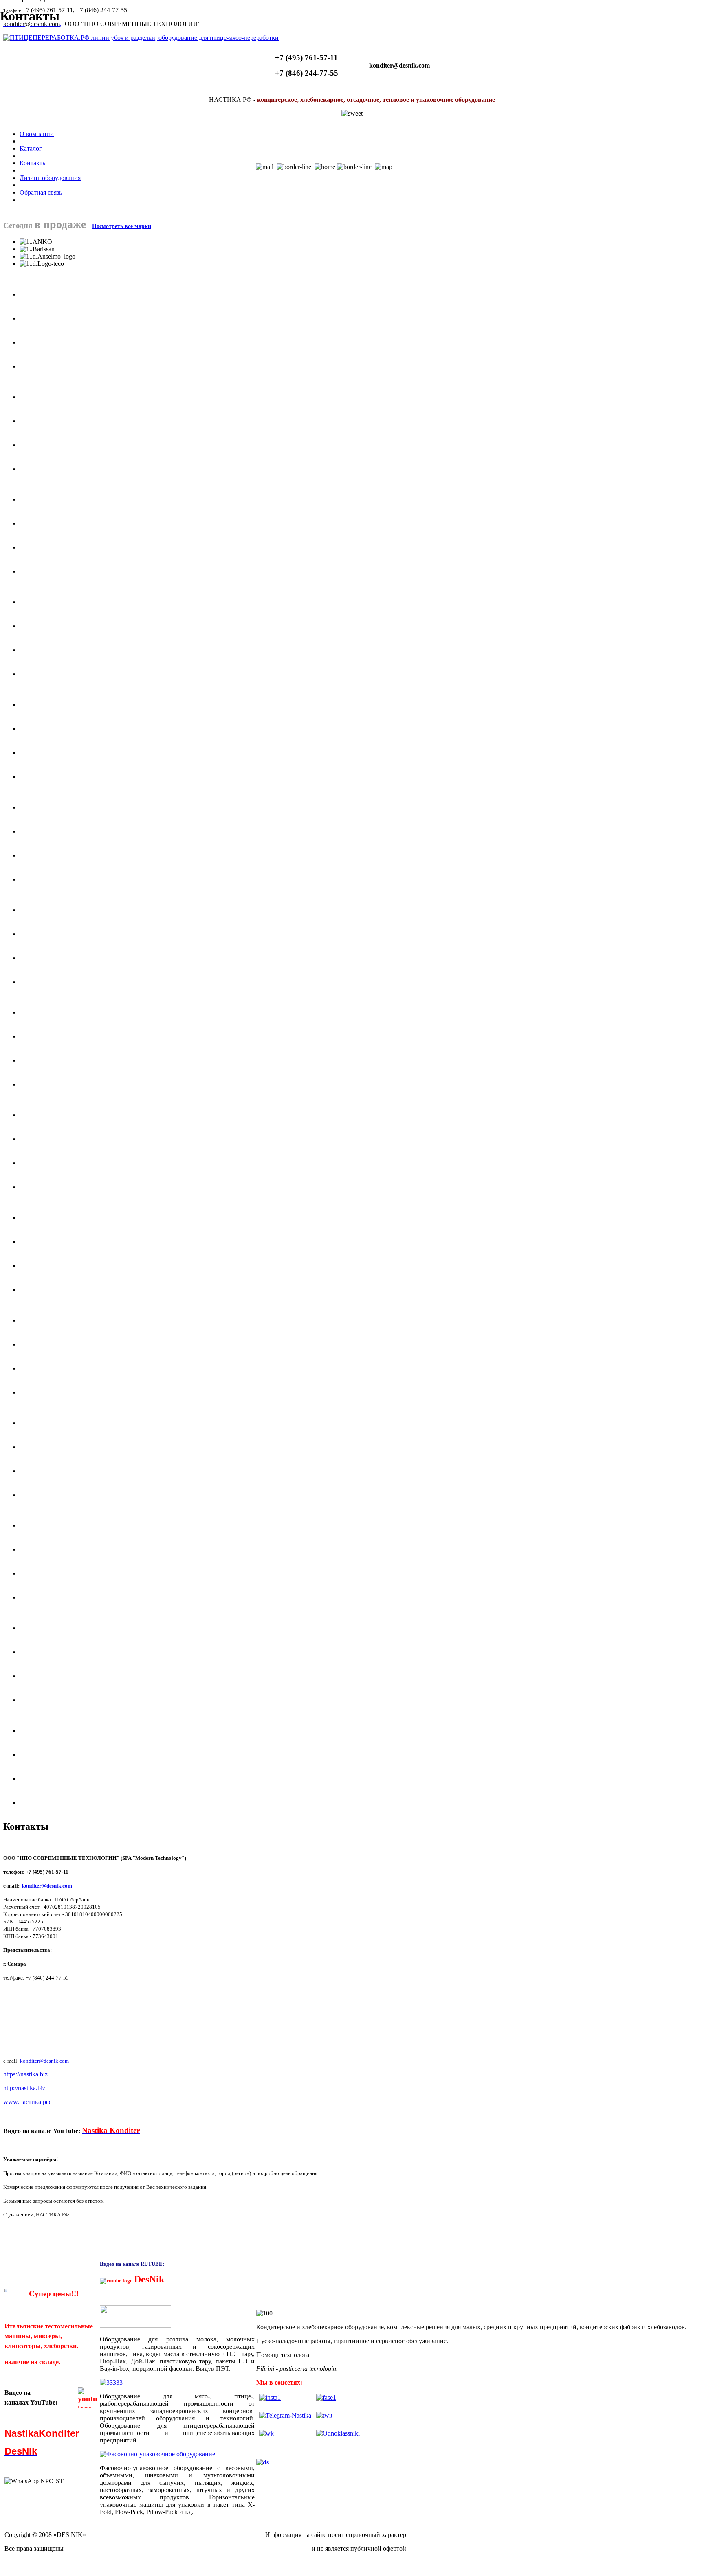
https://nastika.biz (25, 2074)
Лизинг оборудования (50, 178)
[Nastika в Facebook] (326, 2397)
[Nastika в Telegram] (285, 2415)
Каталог (31, 148)
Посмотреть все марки (122, 226)
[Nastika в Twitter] (324, 2415)
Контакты (33, 163)
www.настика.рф (27, 2102)
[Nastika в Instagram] (270, 2397)
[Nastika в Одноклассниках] (338, 2433)
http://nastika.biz (24, 2088)
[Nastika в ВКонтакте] (266, 2433)
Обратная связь (41, 192)
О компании (37, 134)
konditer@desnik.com (47, 1886)
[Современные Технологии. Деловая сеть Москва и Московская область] (263, 2462)
